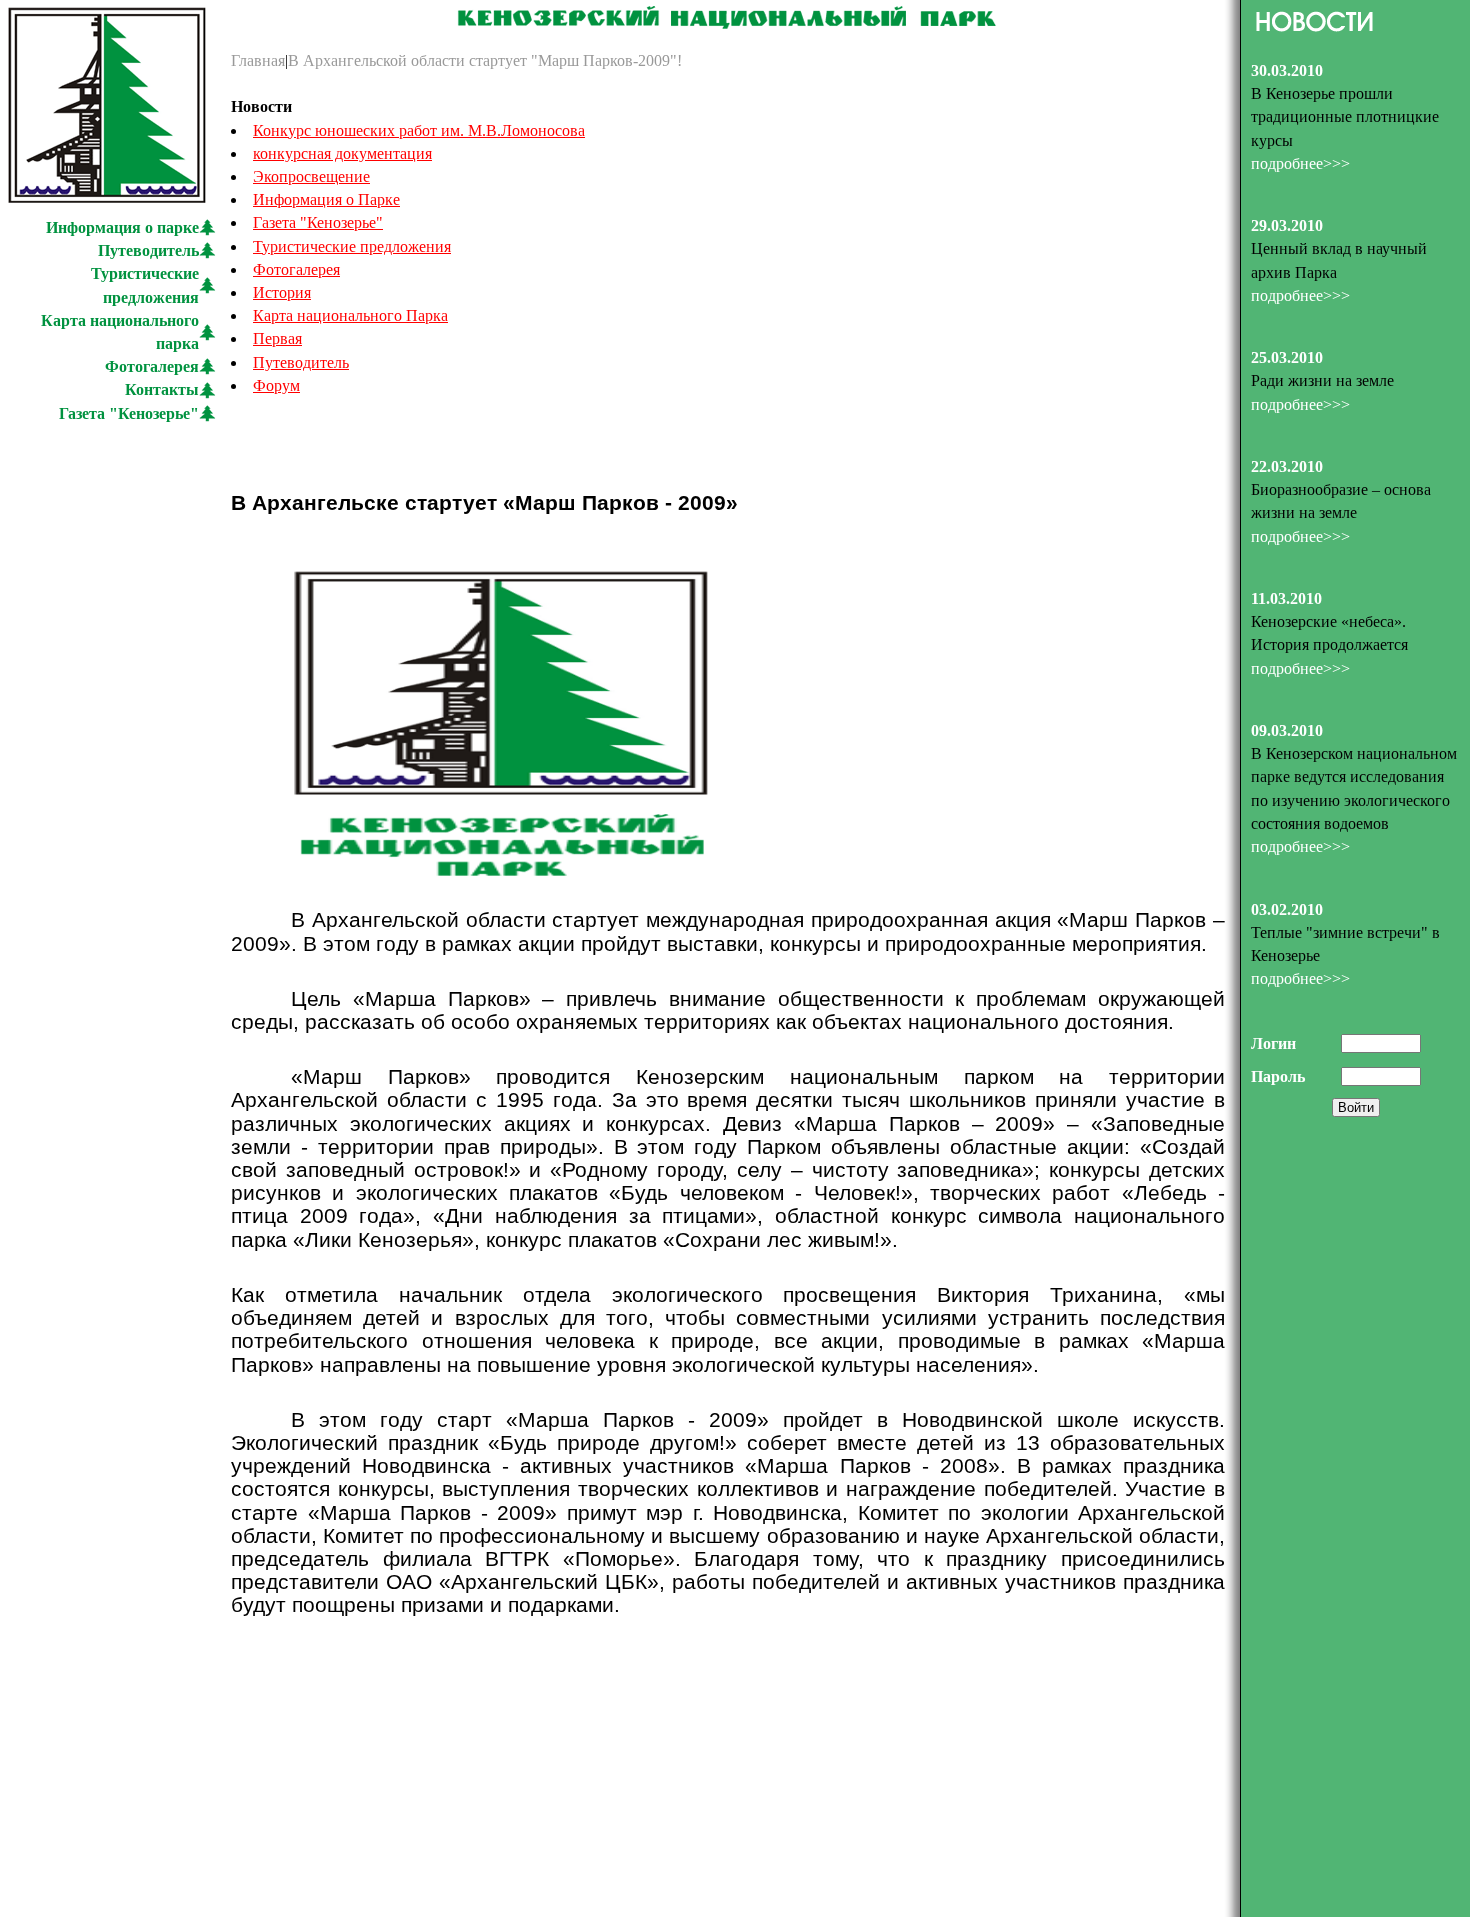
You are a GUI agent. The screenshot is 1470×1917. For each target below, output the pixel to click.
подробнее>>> (1300, 163)
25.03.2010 (1287, 357)
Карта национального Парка (350, 315)
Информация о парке (122, 227)
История (282, 292)
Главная (258, 60)
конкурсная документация (342, 153)
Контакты (162, 389)
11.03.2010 (1286, 598)
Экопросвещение (311, 176)
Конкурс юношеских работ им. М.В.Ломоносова (419, 130)
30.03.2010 (1287, 70)
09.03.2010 (1287, 730)
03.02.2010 (1287, 909)
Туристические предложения (352, 246)
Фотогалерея (152, 366)
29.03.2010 (1287, 225)
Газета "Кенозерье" (129, 413)
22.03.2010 (1287, 466)
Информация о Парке (326, 199)
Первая (277, 338)
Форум (276, 385)
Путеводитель (148, 250)
